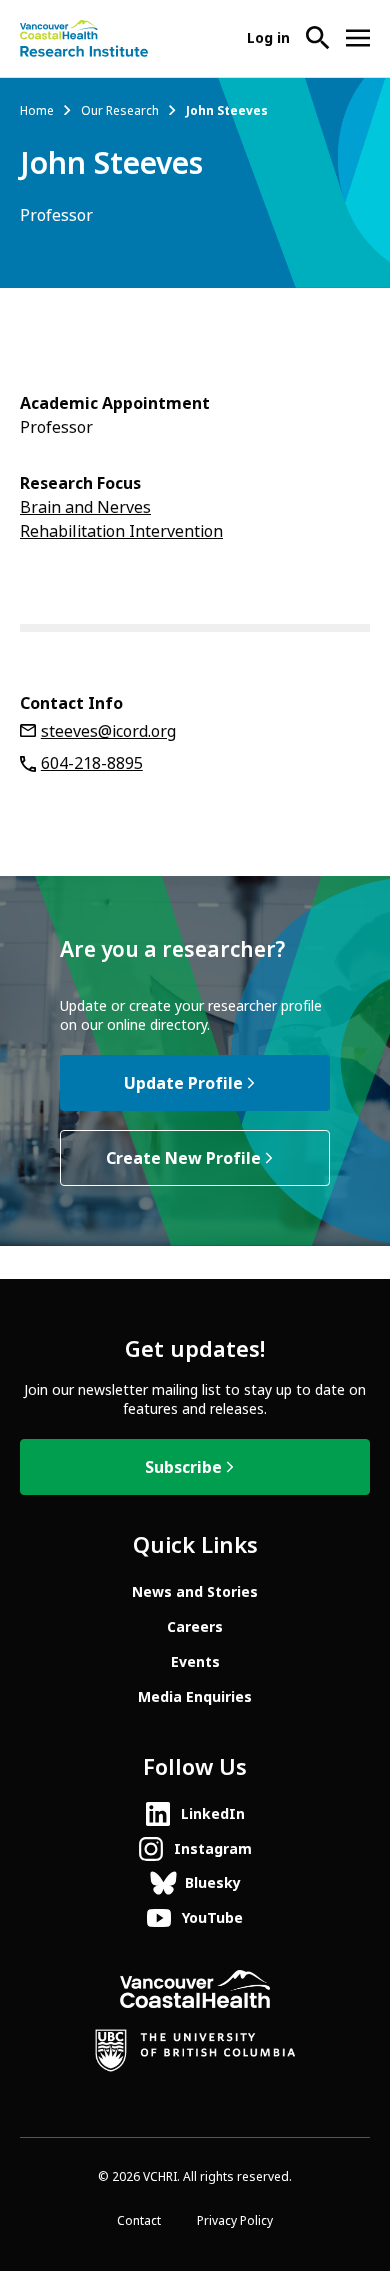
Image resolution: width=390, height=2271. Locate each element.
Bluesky (213, 1883)
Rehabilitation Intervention (121, 531)
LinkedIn (213, 1814)
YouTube (212, 1918)
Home (37, 111)
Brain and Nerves (85, 507)
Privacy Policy (235, 2221)
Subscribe (183, 1467)
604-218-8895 (92, 763)
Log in (268, 38)
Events (195, 1662)
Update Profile (183, 1083)
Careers (195, 1627)
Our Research (120, 111)
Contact (139, 2221)
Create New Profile (183, 1158)
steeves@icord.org (108, 731)
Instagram (213, 1849)
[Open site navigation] (358, 38)
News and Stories (195, 1592)
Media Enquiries (195, 1697)
